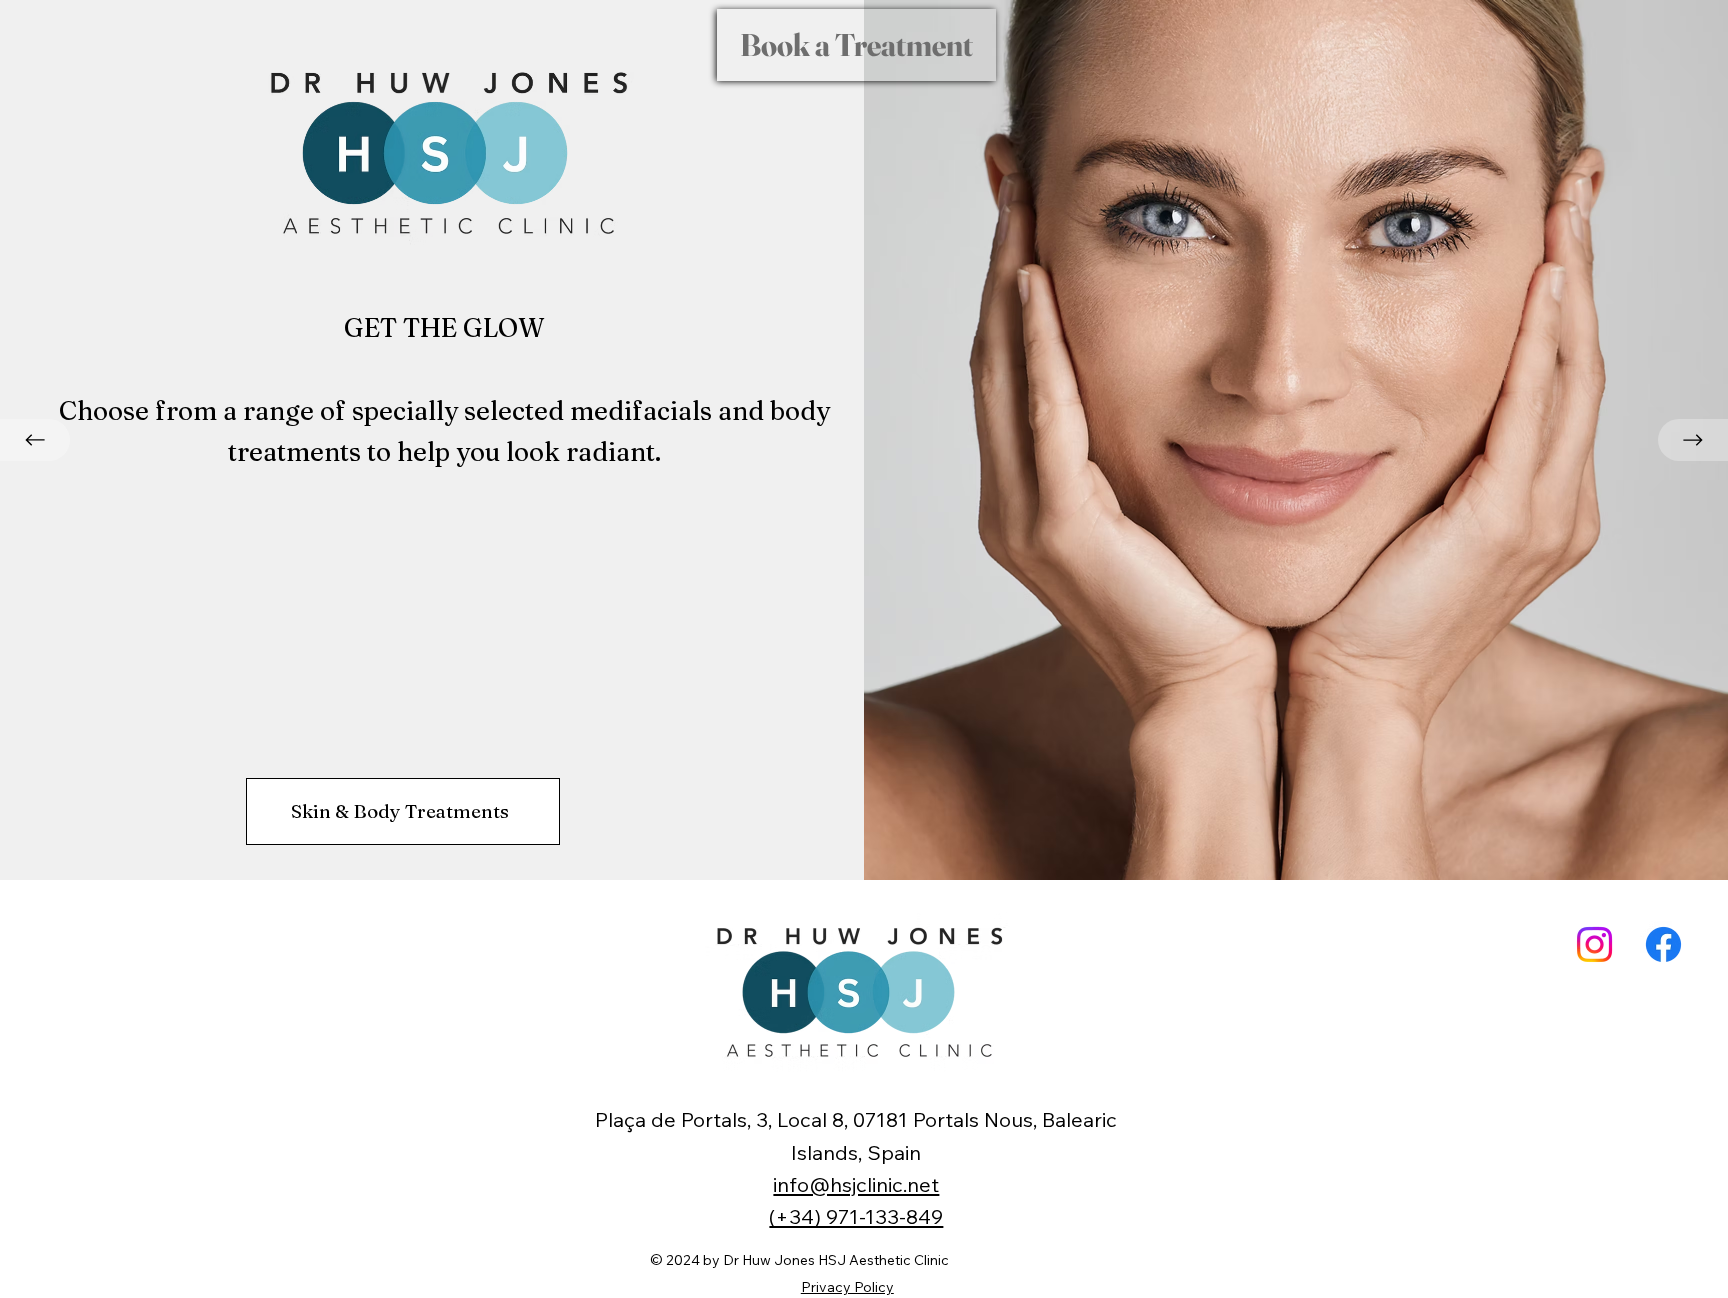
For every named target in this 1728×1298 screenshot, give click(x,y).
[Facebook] (1663, 944)
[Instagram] (1594, 944)
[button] (856, 45)
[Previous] (35, 440)
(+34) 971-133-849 (856, 1216)
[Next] (1693, 440)
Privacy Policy (847, 1287)
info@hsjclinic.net (856, 1184)
